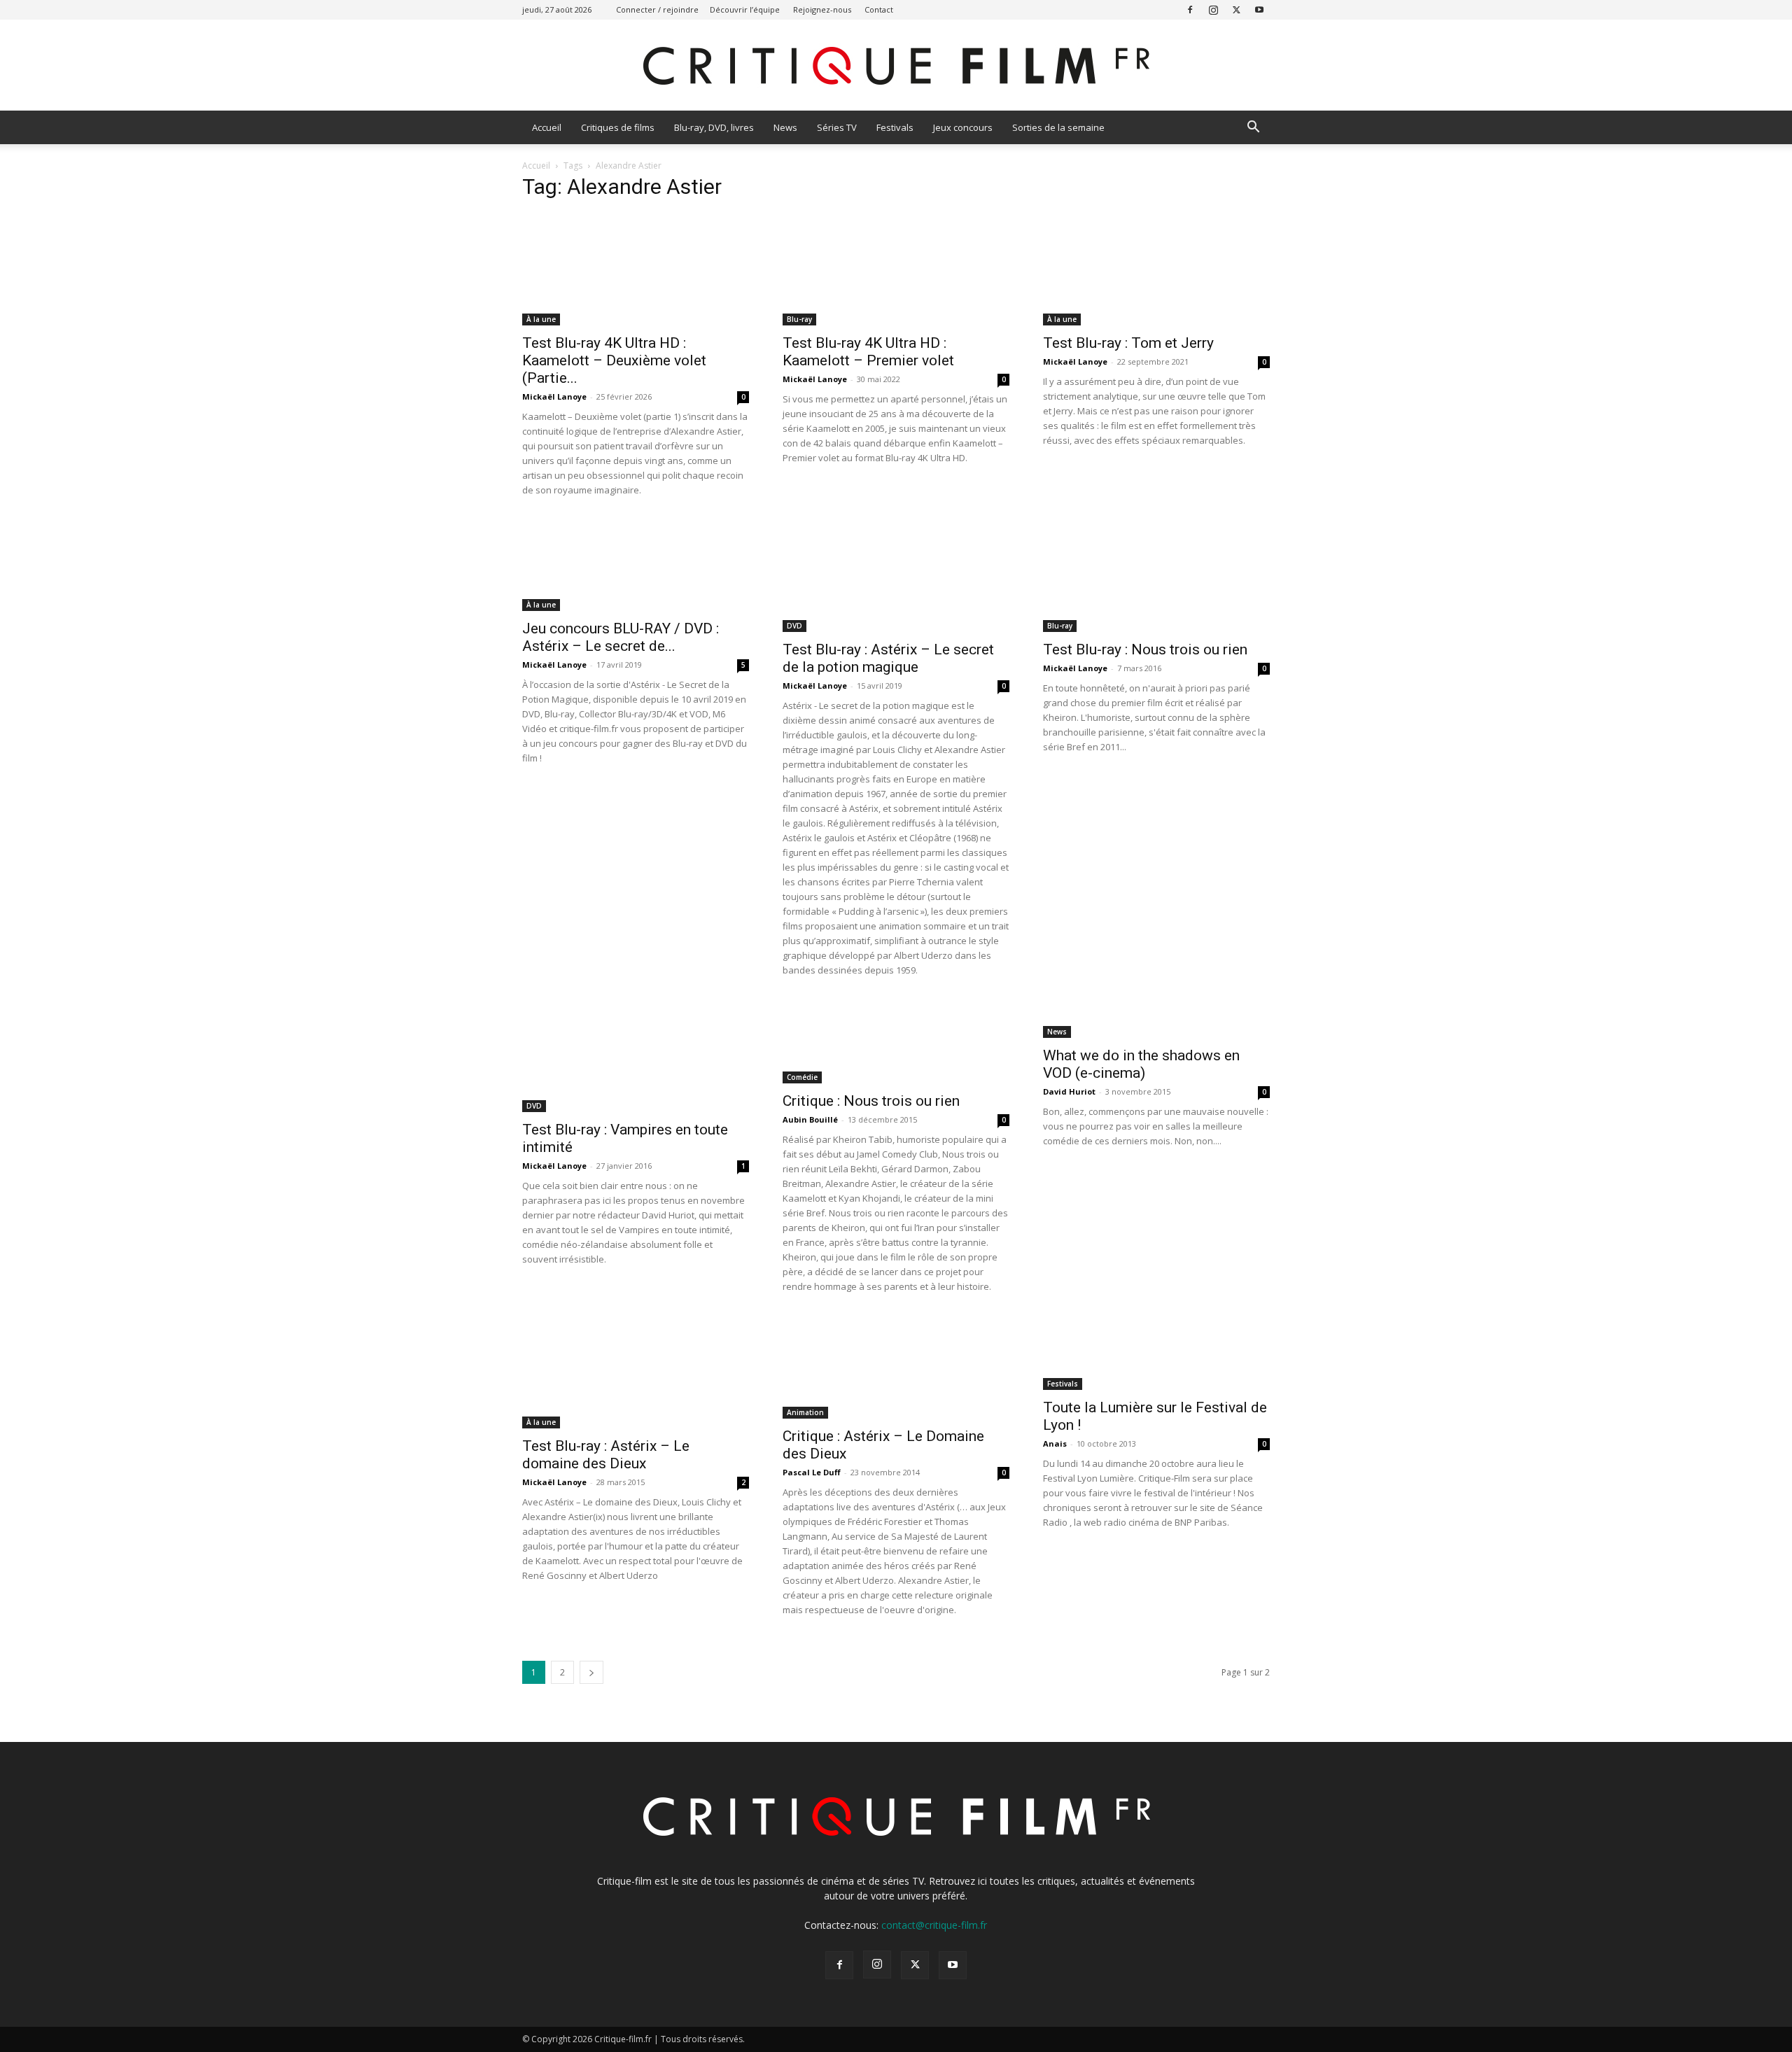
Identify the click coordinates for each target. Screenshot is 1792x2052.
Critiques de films (618, 127)
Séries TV (837, 127)
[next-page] (591, 1672)
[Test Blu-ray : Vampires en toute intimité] (636, 1056)
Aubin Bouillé (810, 1119)
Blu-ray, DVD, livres (714, 127)
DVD (794, 626)
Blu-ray (799, 319)
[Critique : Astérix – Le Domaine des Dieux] (896, 1368)
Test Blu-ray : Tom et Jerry (1128, 343)
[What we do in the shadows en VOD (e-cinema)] (1156, 1019)
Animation (805, 1412)
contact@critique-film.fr (934, 1925)
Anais (1055, 1443)
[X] (1236, 9)
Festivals (895, 127)
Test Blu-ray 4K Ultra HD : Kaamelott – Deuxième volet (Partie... (614, 360)
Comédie (802, 1077)
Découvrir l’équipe (745, 9)
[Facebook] (1190, 9)
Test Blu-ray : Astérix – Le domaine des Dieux (606, 1455)
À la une (541, 319)
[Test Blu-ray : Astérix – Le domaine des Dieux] (636, 1372)
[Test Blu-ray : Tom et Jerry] (1156, 269)
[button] (1253, 128)
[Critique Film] (896, 66)
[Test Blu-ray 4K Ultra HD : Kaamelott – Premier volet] (896, 269)
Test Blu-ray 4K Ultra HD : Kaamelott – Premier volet (868, 352)
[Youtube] (1259, 9)
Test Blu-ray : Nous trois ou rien (1145, 649)
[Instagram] (1213, 9)
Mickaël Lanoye (554, 396)
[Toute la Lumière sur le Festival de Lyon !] (1156, 1353)
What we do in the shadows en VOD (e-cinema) (1141, 1064)
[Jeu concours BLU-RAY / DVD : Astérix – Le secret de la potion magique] (636, 565)
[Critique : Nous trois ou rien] (896, 1042)
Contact (879, 9)
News (785, 127)
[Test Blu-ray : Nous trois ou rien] (1156, 576)
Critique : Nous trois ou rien (871, 1101)
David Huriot (1069, 1091)
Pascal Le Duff (812, 1472)
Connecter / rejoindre (657, 9)
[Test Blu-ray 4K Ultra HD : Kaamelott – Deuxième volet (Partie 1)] (636, 269)
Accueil (547, 127)
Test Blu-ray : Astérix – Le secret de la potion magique (888, 658)
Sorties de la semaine (1058, 127)
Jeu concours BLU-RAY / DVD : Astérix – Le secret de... (621, 637)
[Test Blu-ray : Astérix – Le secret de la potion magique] (896, 576)
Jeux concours (963, 127)
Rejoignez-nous (822, 9)
